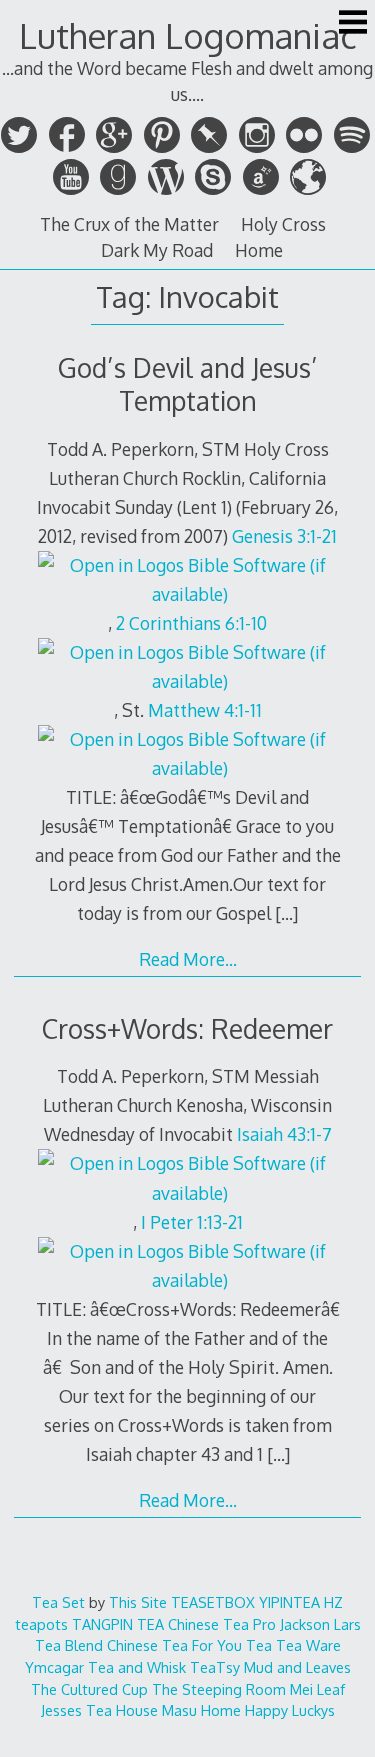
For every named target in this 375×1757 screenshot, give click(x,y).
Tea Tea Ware (293, 1645)
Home (259, 250)
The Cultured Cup (89, 1689)
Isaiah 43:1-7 (284, 1134)
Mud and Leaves (297, 1667)
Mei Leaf (317, 1689)
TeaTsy (215, 1667)
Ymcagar (54, 1667)
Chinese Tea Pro (222, 1624)
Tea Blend (69, 1645)
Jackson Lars (320, 1624)
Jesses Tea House (99, 1710)
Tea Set (58, 1602)
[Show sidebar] (353, 24)
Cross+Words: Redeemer (187, 1028)
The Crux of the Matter (129, 224)
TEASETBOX (213, 1602)
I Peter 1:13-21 (192, 1222)
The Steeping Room (219, 1689)
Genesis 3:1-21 (284, 536)
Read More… (188, 959)
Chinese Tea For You (174, 1645)
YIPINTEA (289, 1602)
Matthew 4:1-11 (205, 710)
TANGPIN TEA (118, 1624)
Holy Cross (283, 224)
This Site (138, 1602)
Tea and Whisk (137, 1667)
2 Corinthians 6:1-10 (191, 623)
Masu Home (201, 1710)
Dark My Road (157, 250)
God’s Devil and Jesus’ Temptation (188, 384)
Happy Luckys (290, 1710)
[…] (286, 913)
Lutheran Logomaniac (188, 35)
